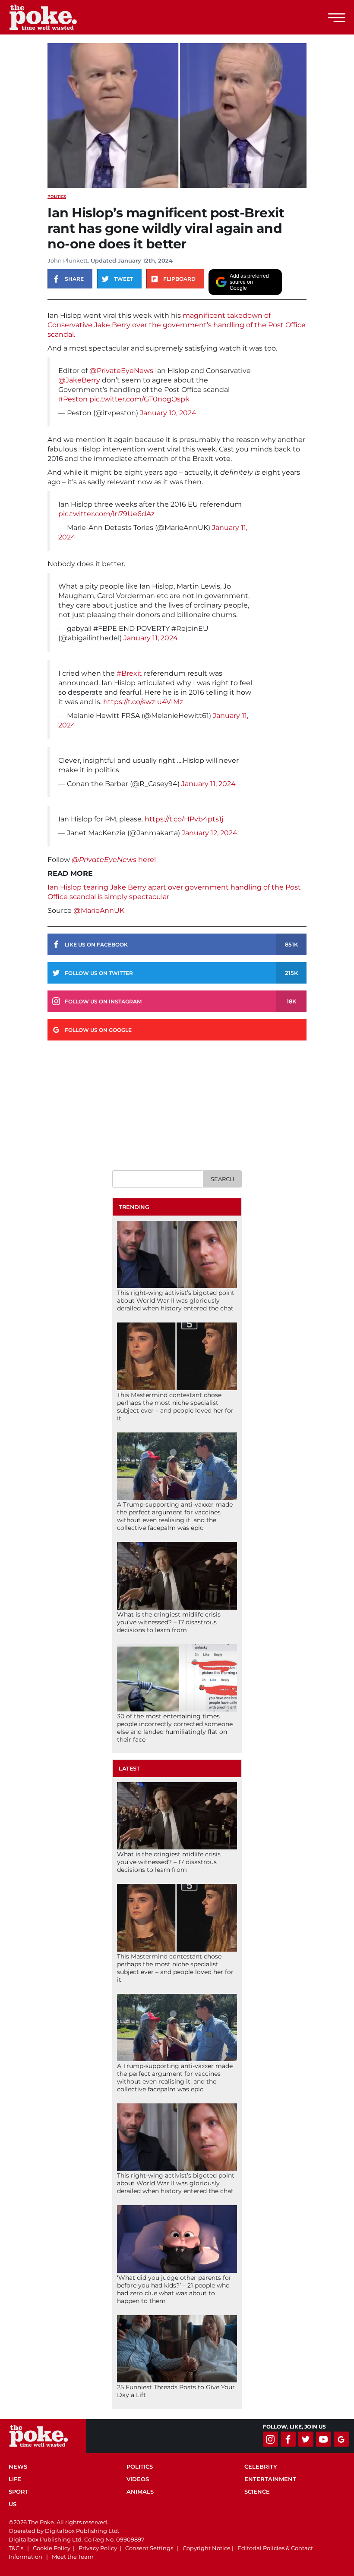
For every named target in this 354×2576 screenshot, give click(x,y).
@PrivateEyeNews (121, 371)
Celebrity (261, 2466)
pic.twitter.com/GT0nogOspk (139, 399)
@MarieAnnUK (99, 910)
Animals (140, 2491)
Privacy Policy (98, 2548)
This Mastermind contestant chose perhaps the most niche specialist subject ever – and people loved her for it (175, 1407)
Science (257, 2491)
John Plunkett (68, 260)
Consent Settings (149, 2548)
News (18, 2466)
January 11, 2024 (151, 638)
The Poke (54, 17)
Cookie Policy (52, 2548)
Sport (19, 2491)
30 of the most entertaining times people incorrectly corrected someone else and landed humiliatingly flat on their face (175, 1728)
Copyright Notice (207, 2548)
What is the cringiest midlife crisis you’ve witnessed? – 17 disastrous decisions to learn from (169, 1622)
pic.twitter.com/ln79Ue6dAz (106, 514)
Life (15, 2479)
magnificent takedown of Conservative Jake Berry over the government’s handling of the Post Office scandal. (177, 325)
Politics (57, 196)
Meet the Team (73, 2557)
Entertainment (270, 2479)
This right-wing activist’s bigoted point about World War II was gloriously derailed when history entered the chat (176, 1301)
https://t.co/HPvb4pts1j (184, 819)
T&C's (16, 2548)
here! (147, 860)
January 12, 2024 (210, 833)
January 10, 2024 (168, 413)
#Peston (73, 399)
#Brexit (129, 673)
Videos (138, 2479)
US (13, 2504)
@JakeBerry (79, 380)
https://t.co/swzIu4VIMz (143, 702)
